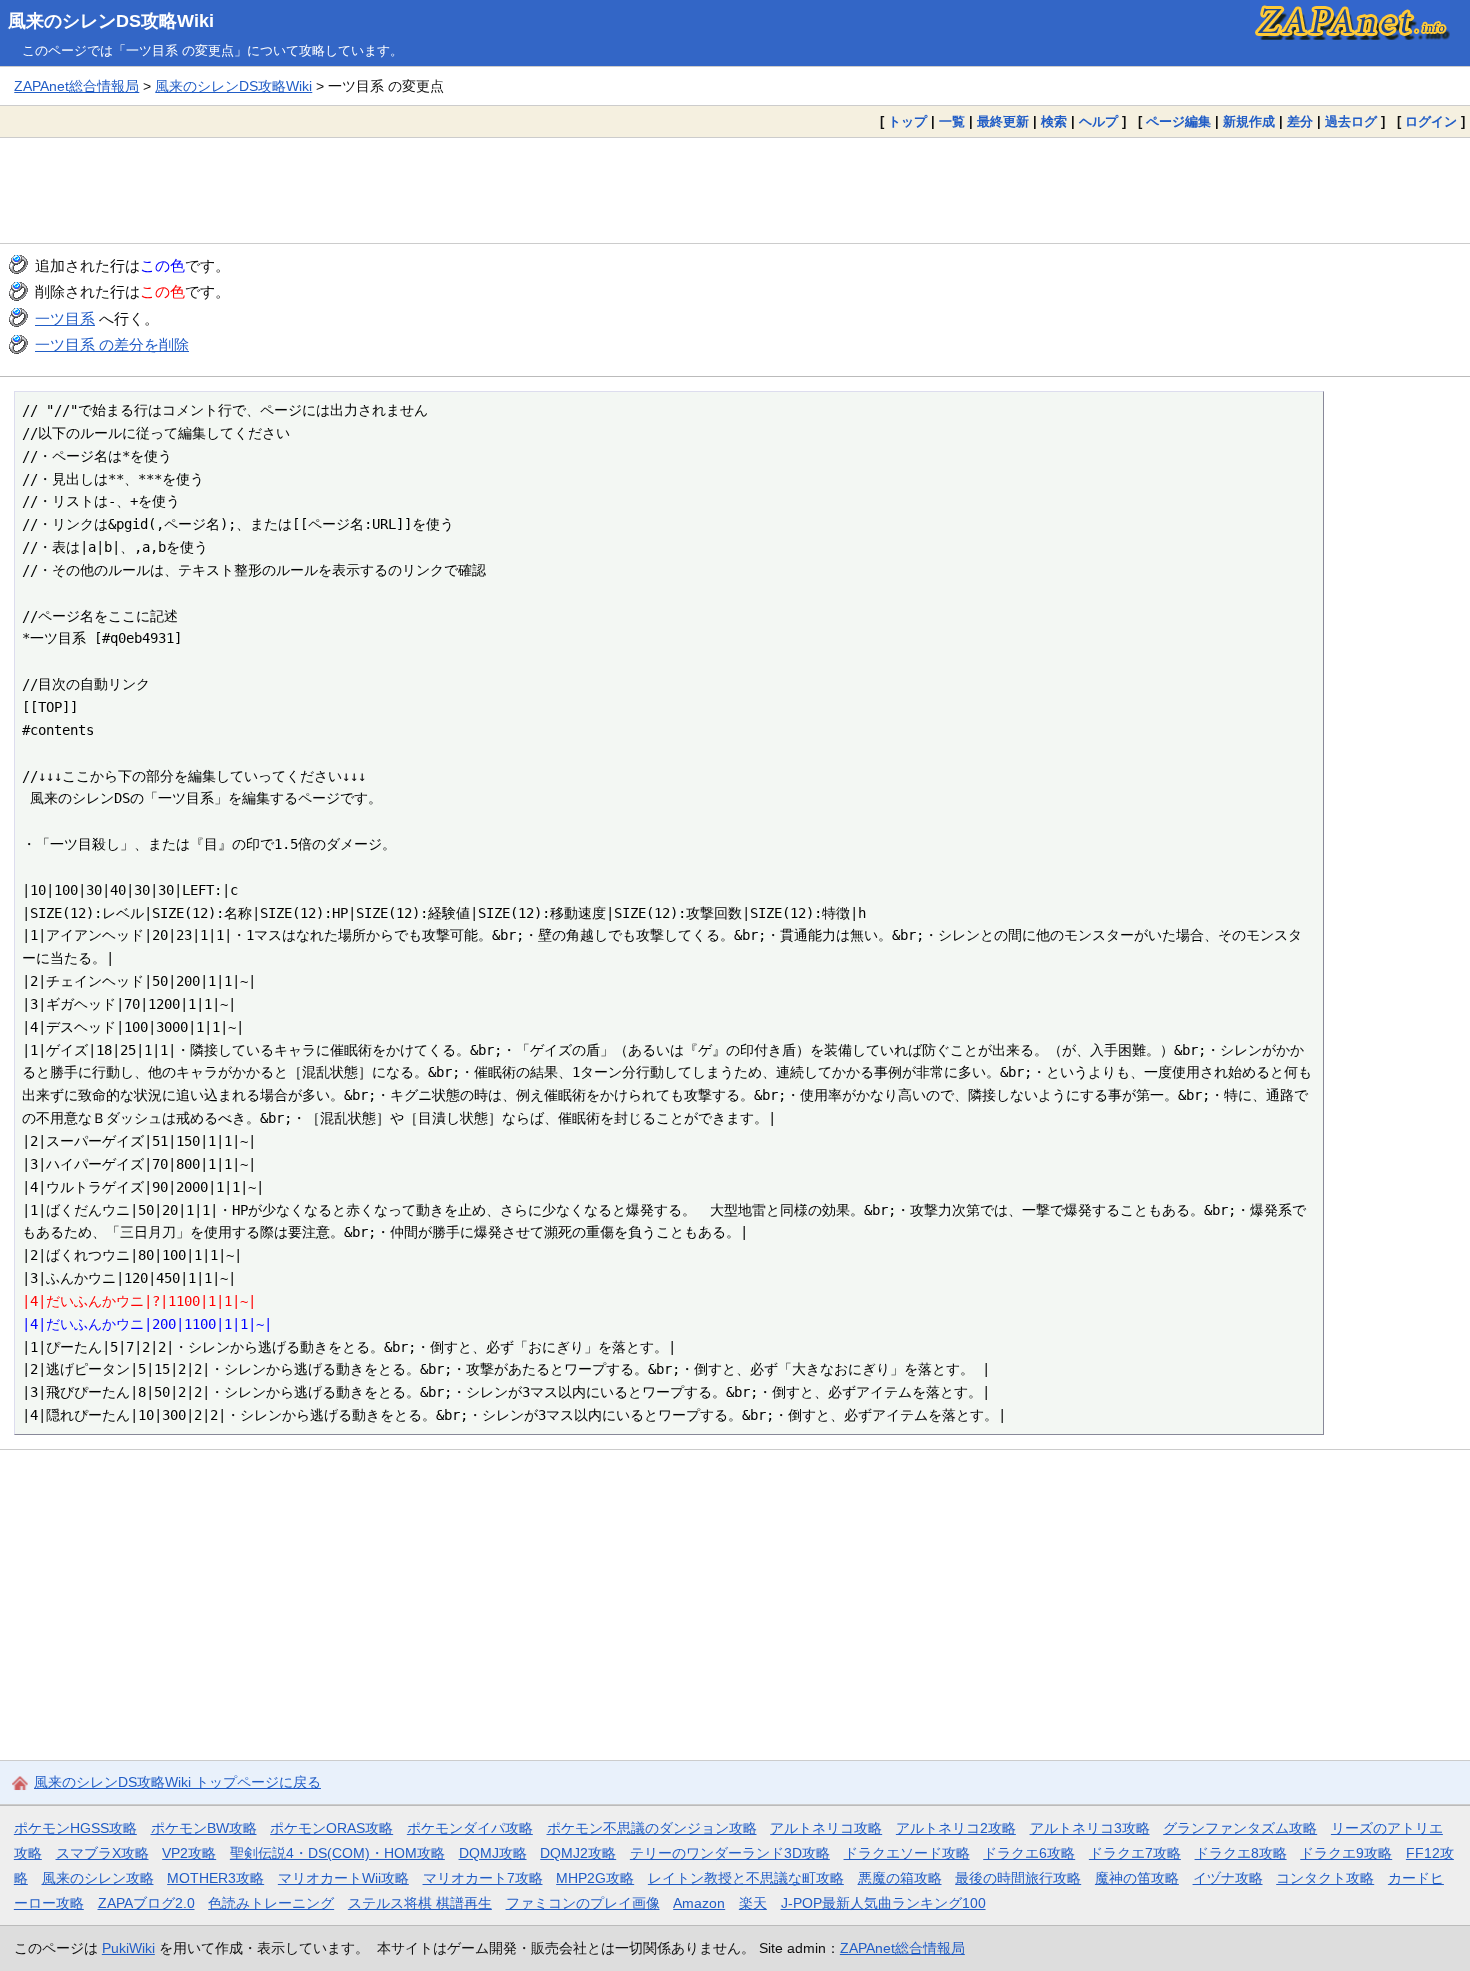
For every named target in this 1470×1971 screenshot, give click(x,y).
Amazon (699, 1903)
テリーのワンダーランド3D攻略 (730, 1853)
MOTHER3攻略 (215, 1878)
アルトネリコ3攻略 (1090, 1828)
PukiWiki (128, 1948)
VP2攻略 (189, 1853)
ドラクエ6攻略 (1029, 1853)
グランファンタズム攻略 (1240, 1828)
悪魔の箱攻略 (900, 1878)
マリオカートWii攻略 (343, 1878)
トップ (907, 121)
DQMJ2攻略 (578, 1853)
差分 (1300, 121)
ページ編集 (1178, 121)
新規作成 (1249, 121)
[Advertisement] (735, 190)
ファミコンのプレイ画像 (583, 1903)
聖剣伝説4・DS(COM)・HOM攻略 (337, 1853)
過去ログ (1351, 121)
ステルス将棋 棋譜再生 (420, 1903)
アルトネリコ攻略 (826, 1828)
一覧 (952, 121)
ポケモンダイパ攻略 (470, 1828)
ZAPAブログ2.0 (146, 1903)
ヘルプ (1098, 121)
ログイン (1431, 121)
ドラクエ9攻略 (1346, 1853)
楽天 (753, 1903)
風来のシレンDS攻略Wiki (111, 21)
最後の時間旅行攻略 (1018, 1878)
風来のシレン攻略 (98, 1878)
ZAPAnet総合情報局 (76, 86)
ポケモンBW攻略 (204, 1828)
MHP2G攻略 (595, 1878)
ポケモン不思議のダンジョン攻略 (652, 1828)
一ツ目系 (65, 318)
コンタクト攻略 (1325, 1878)
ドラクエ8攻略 (1241, 1853)
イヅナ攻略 (1228, 1878)
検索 (1054, 121)
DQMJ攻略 (493, 1853)
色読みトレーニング (271, 1903)
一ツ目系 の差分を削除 (112, 344)
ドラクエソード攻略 (907, 1853)
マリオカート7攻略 (483, 1878)
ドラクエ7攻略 (1135, 1853)
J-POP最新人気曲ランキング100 (883, 1903)
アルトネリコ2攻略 (956, 1828)
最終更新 (1003, 121)
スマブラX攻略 (102, 1853)
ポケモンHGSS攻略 (75, 1828)
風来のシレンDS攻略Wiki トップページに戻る (177, 1782)
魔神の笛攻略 (1137, 1878)
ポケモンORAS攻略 (331, 1828)
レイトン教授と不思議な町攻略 (746, 1878)
